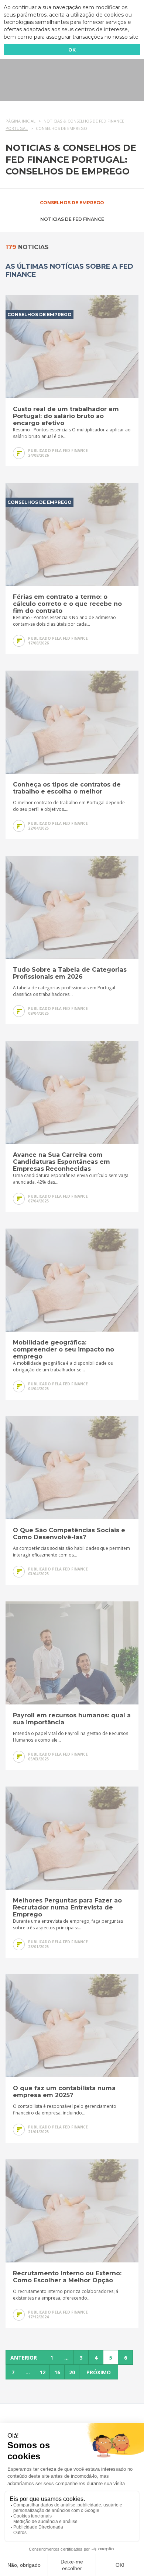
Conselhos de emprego (72, 203)
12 (42, 2372)
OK (72, 50)
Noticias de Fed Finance (72, 219)
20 (72, 2372)
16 (57, 2372)
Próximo (99, 2372)
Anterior (24, 2358)
